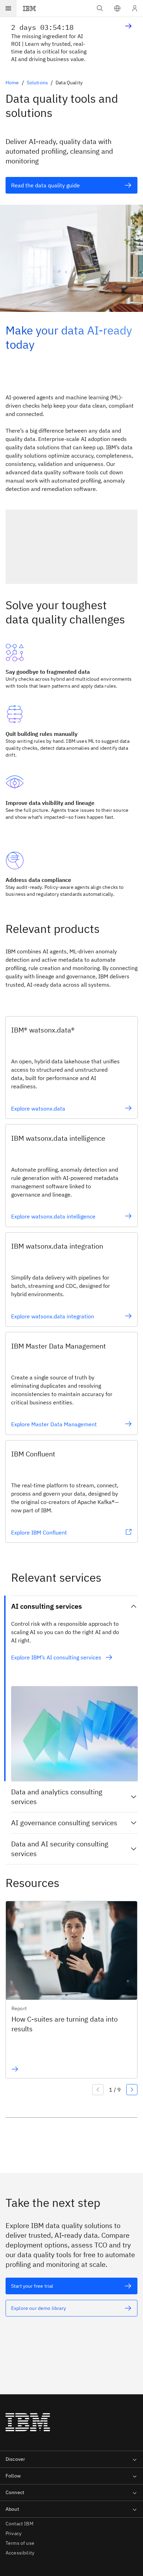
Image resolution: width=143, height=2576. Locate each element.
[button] (117, 8)
